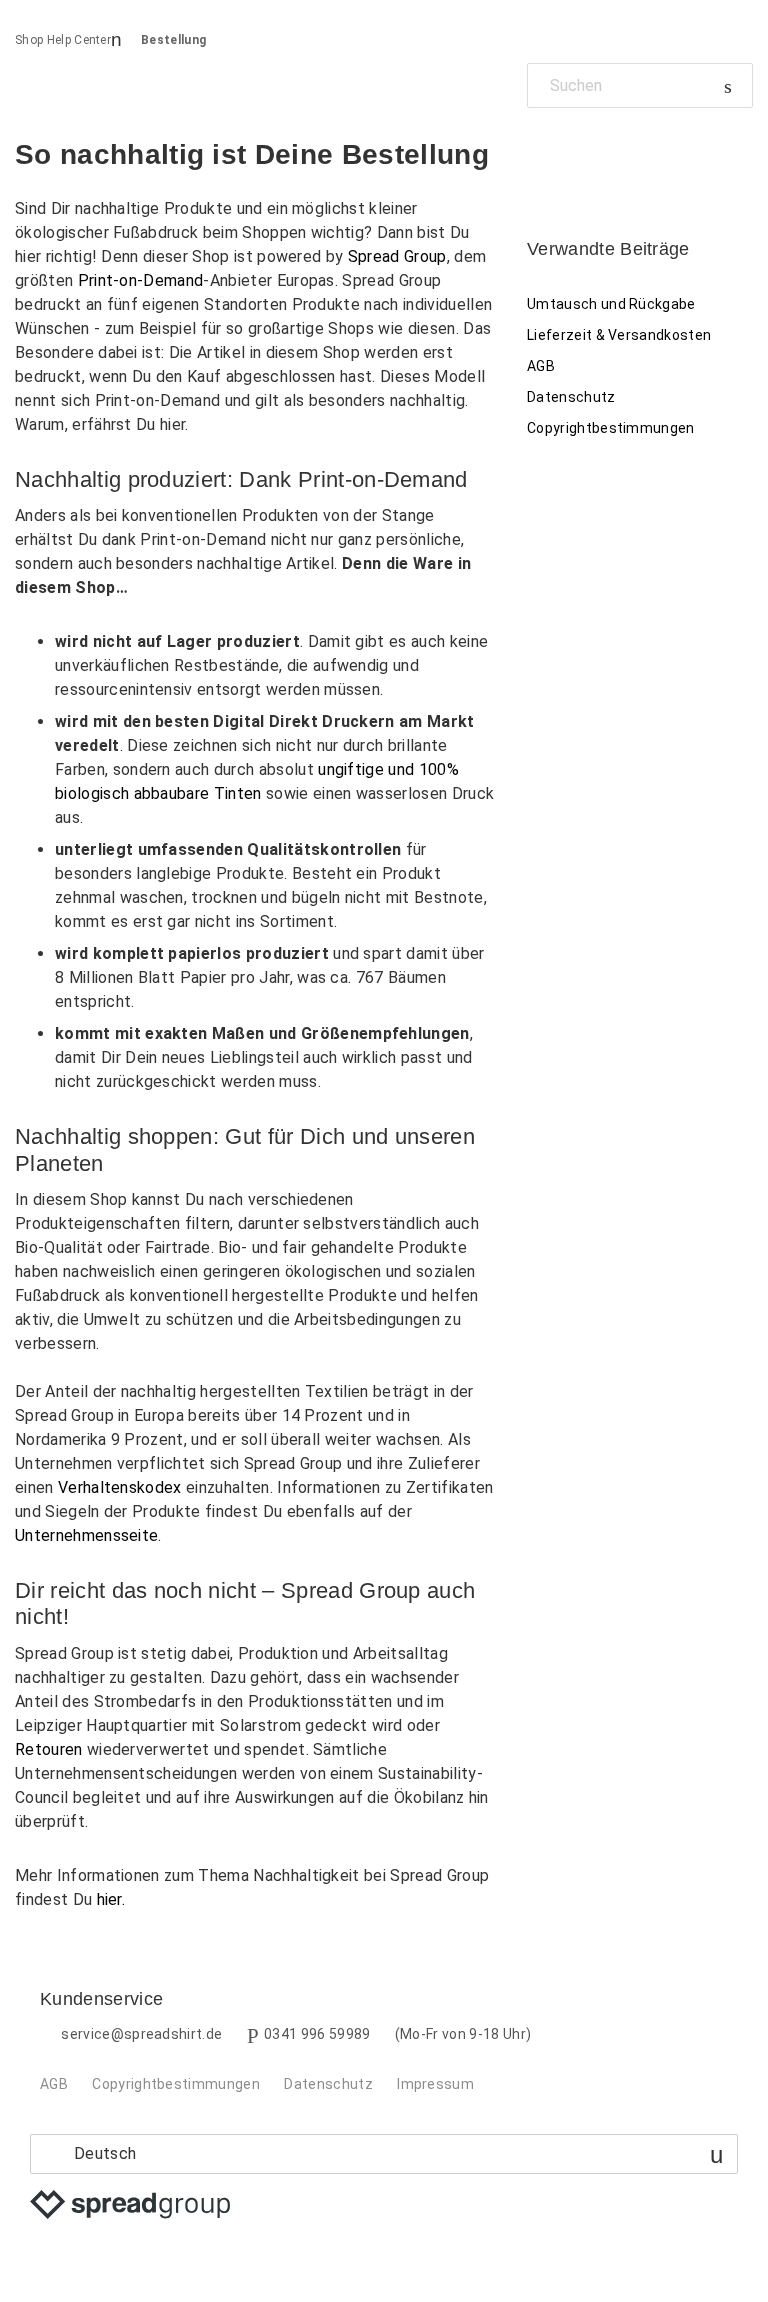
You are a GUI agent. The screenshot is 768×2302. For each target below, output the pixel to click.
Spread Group (397, 256)
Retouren (49, 1749)
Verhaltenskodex (120, 1487)
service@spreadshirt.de (141, 2034)
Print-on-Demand (141, 280)
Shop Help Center (63, 40)
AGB (541, 366)
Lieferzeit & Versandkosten (619, 335)
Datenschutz (571, 397)
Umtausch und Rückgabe (611, 304)
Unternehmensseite (86, 1535)
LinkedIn (611, 153)
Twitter (576, 153)
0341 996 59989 (317, 2034)
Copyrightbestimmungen (611, 428)
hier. (111, 1899)
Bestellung (173, 40)
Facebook (542, 153)
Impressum (435, 2084)
